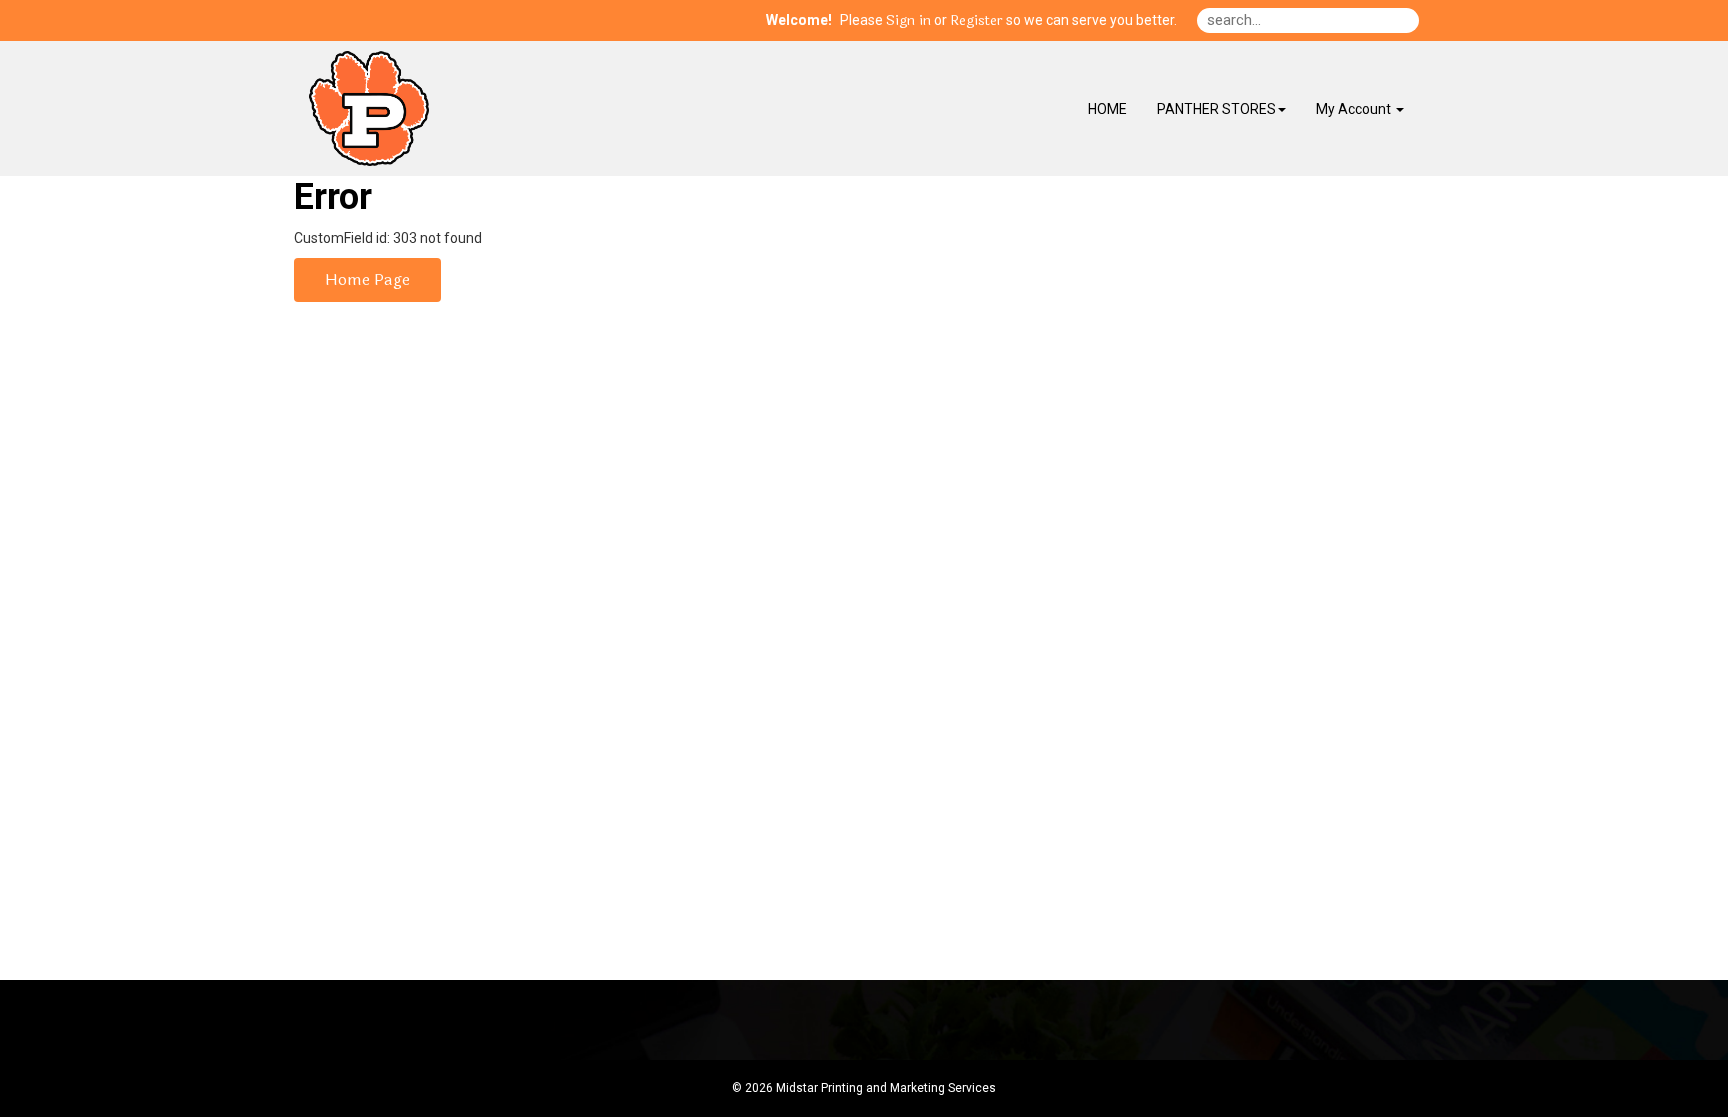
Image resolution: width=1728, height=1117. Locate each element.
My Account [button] (1355, 109)
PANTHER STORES (1216, 109)
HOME (1107, 109)
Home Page (367, 279)
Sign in (908, 21)
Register (976, 21)
